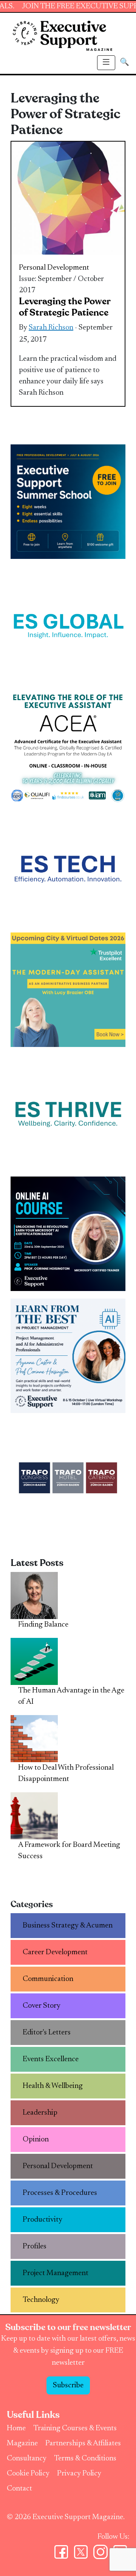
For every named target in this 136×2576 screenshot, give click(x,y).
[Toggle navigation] (106, 63)
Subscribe (68, 2385)
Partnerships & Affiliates (83, 2443)
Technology (41, 2300)
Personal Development (54, 268)
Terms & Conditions (85, 2458)
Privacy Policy (79, 2474)
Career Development (55, 1952)
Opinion (36, 2140)
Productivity (42, 2220)
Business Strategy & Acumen (68, 1926)
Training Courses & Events (75, 2428)
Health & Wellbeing (53, 2086)
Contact (19, 2489)
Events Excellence (51, 2059)
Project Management (56, 2273)
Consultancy (27, 2458)
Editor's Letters (47, 2033)
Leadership (40, 2113)
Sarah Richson (51, 328)
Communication (48, 1979)
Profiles (35, 2246)
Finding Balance (43, 1625)
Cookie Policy (28, 2474)
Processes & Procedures (60, 2193)
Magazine (22, 2443)
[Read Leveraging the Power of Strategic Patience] (68, 198)
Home (16, 2428)
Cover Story (42, 2006)
